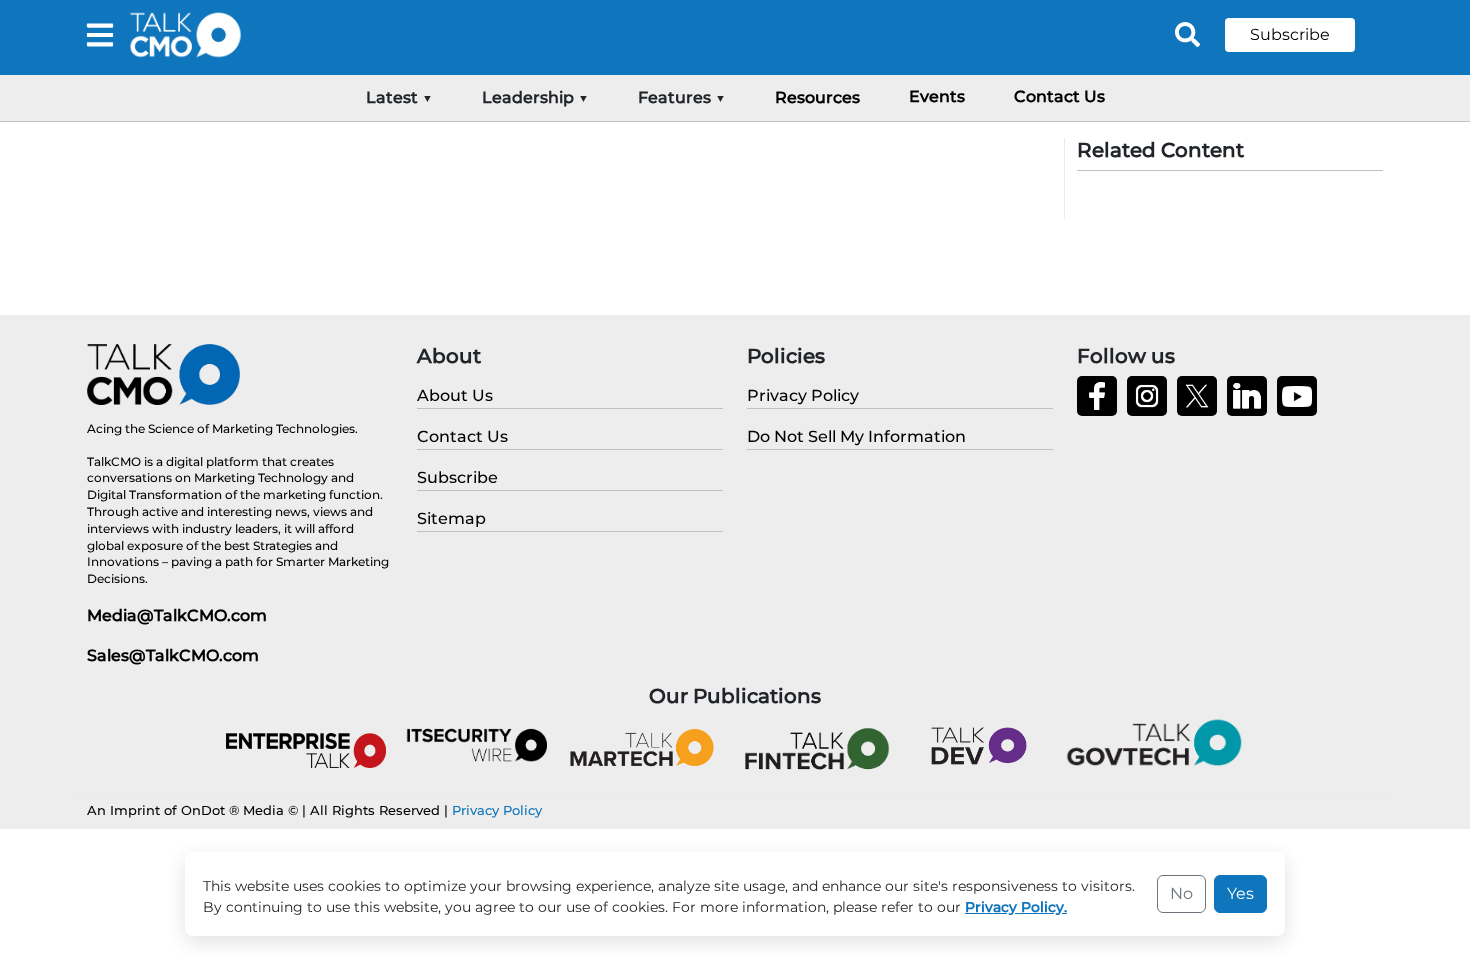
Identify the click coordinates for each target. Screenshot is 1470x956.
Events (937, 96)
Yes (1240, 893)
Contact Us (1059, 96)
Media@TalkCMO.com (177, 615)
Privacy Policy (497, 810)
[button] (1305, 35)
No (1181, 893)
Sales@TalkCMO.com (173, 655)
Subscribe (1290, 34)
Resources (817, 97)
